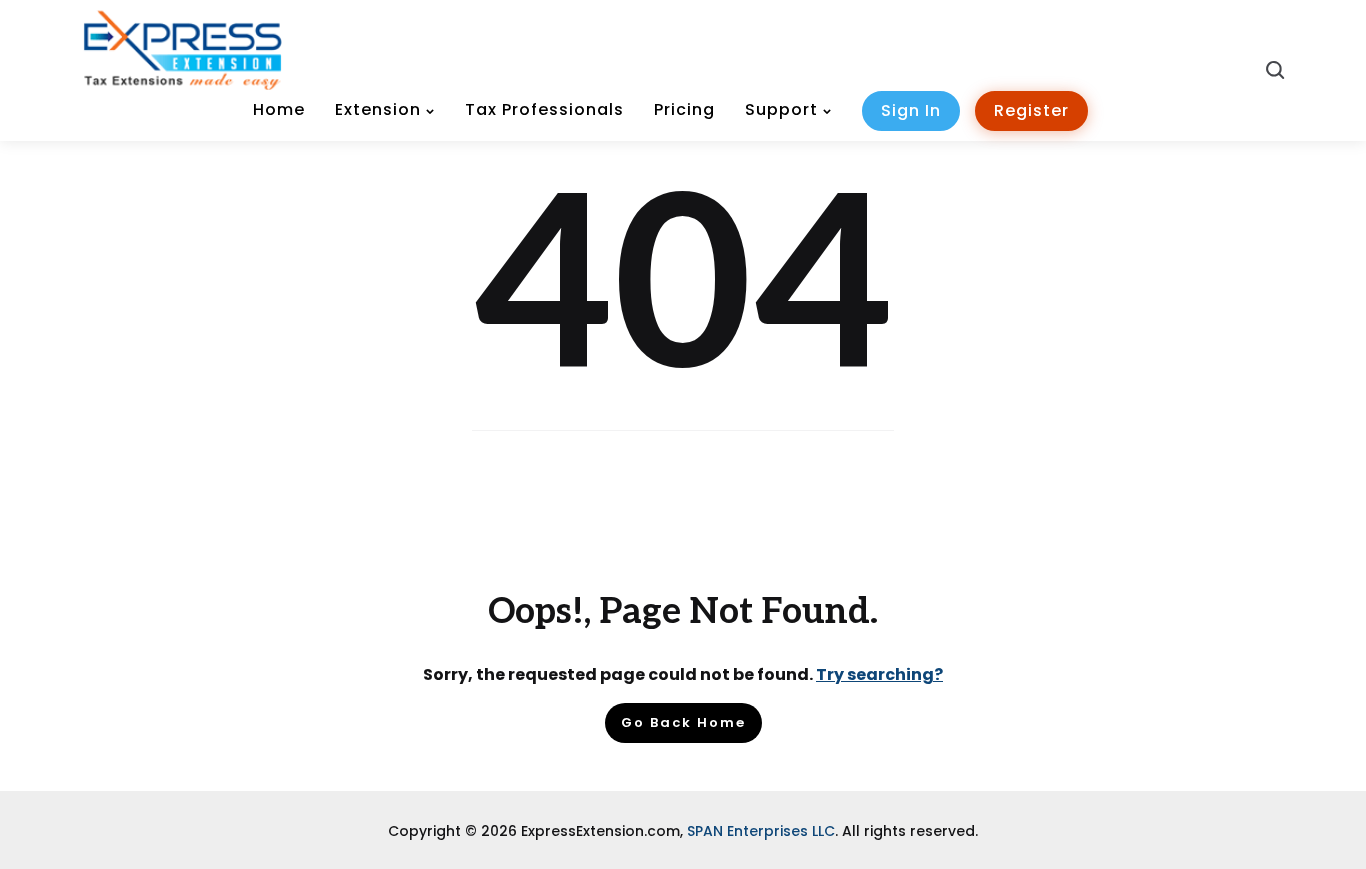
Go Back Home (683, 722)
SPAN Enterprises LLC (761, 831)
